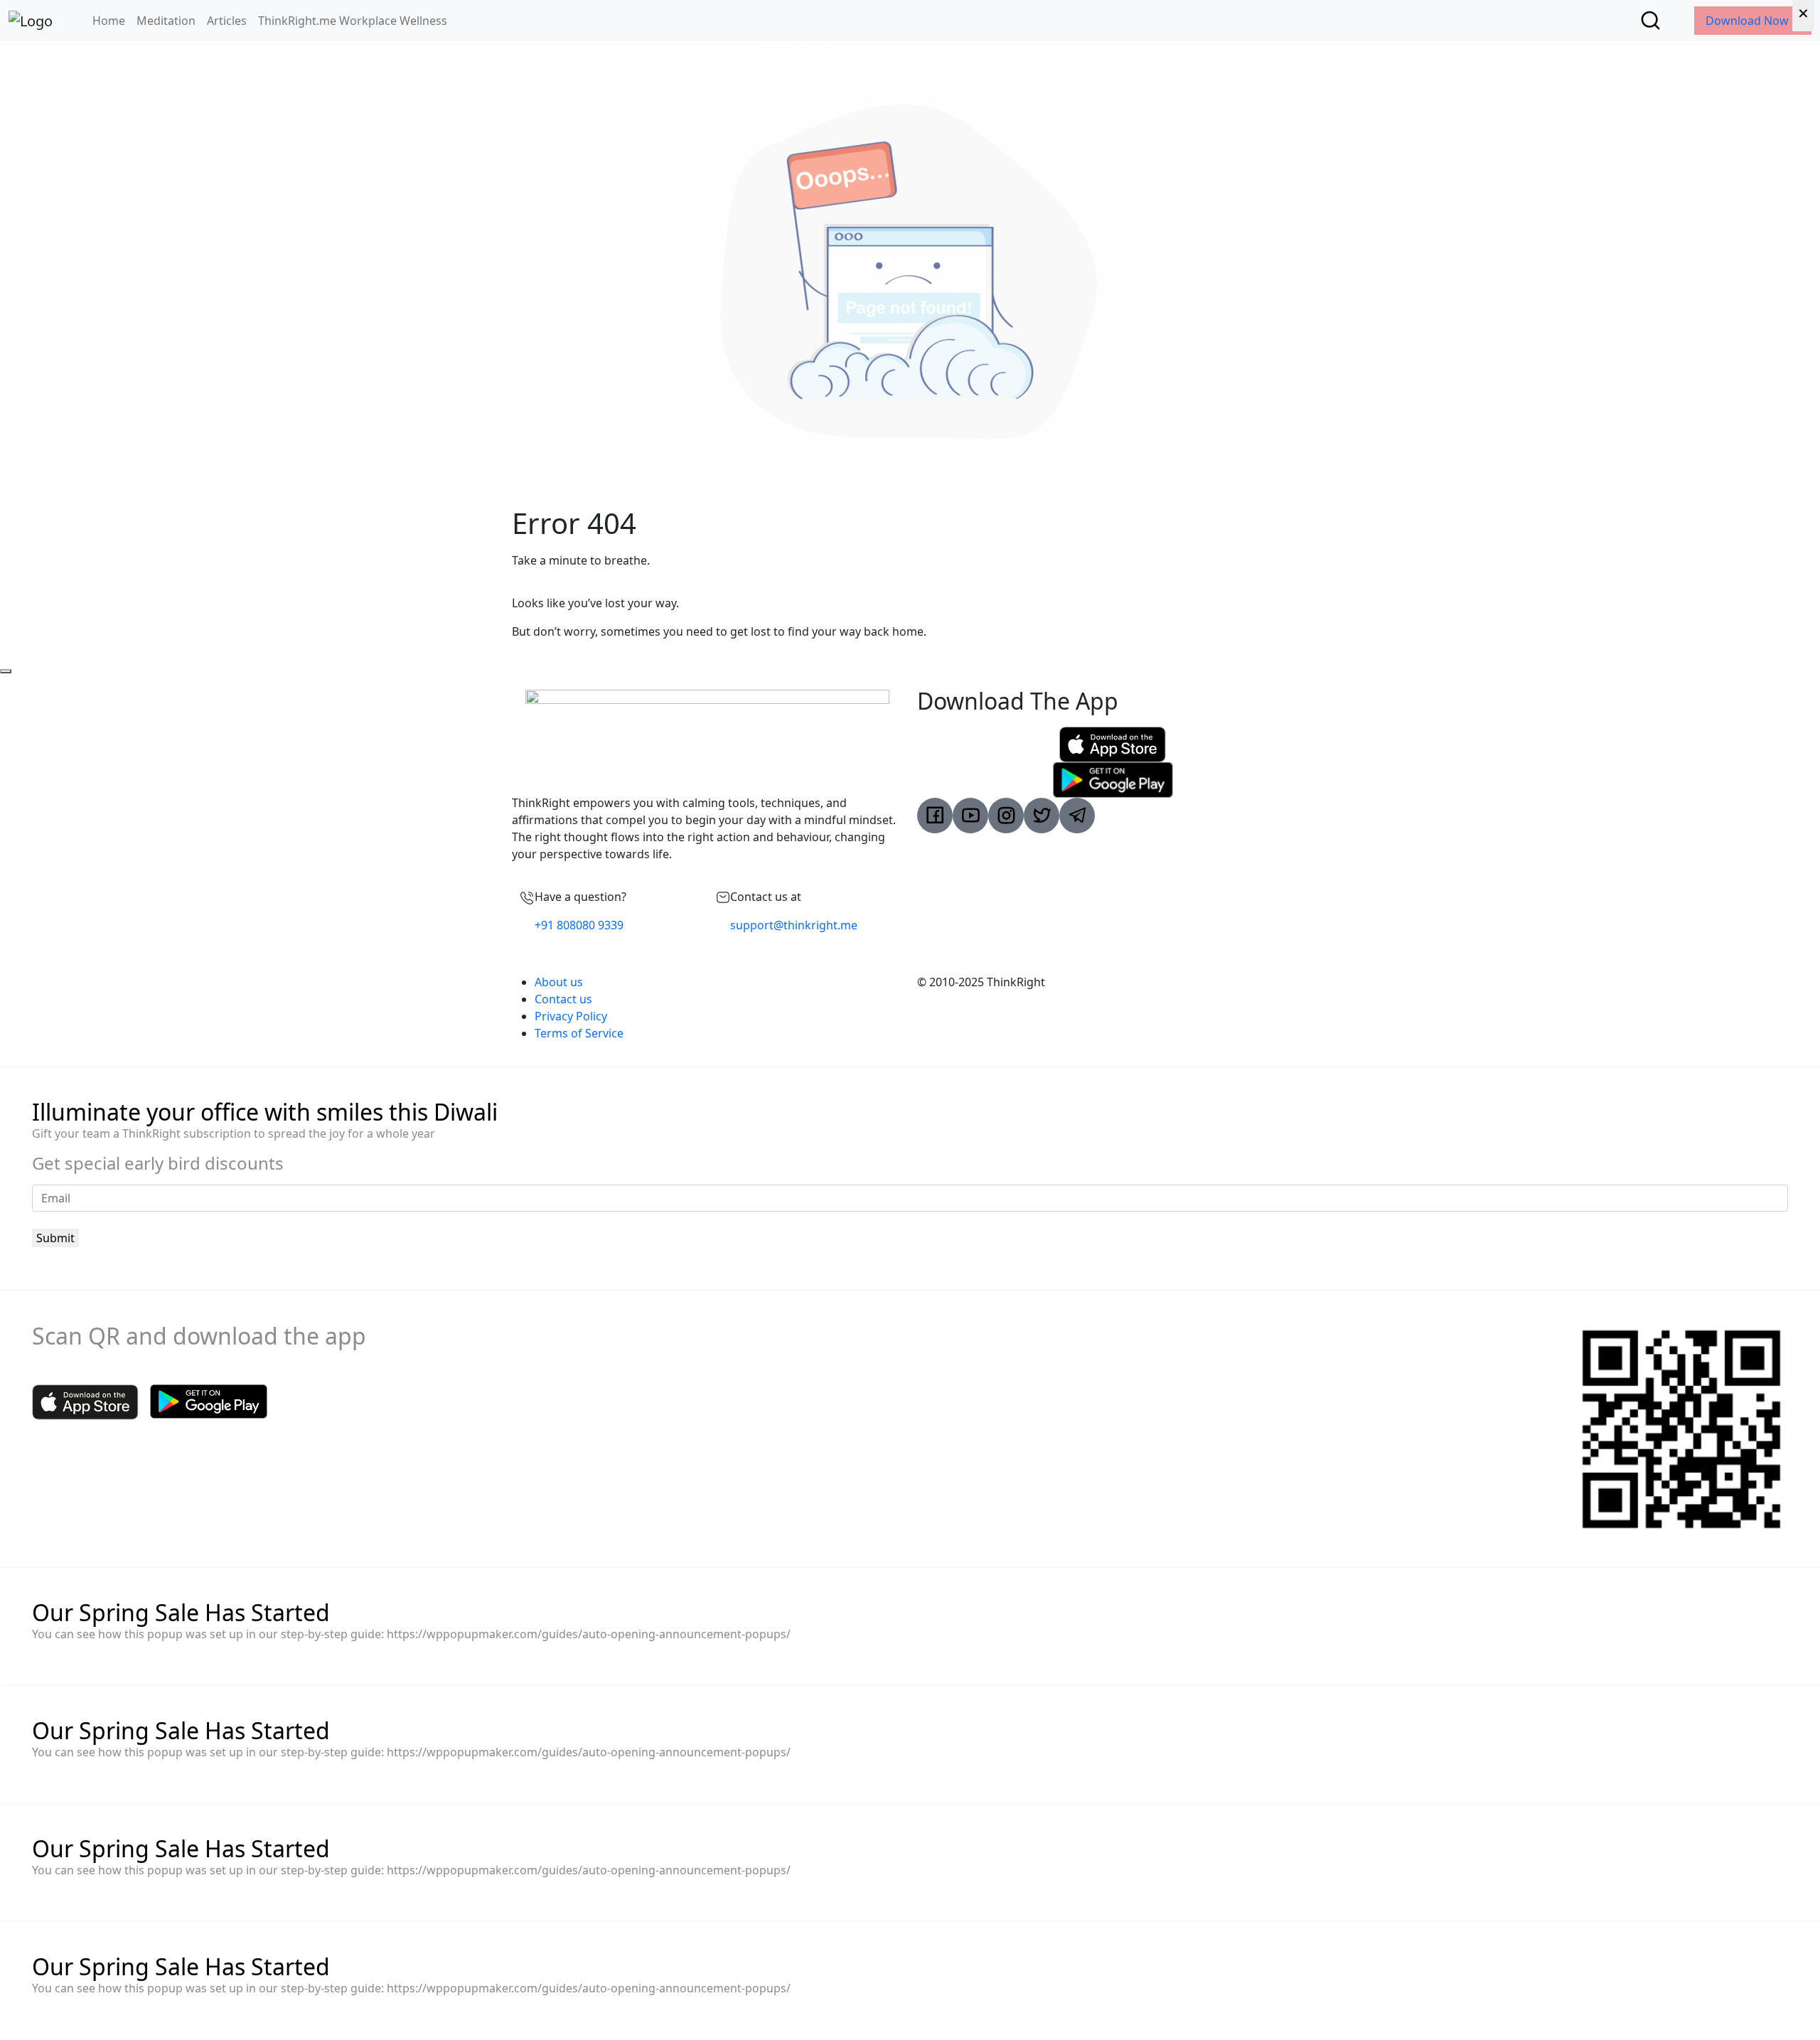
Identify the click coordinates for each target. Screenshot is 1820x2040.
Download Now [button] (1749, 21)
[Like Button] (6, 671)
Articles (227, 21)
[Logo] (31, 21)
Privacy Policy (571, 1016)
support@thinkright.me (794, 925)
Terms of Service (579, 1033)
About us (559, 982)
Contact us (563, 999)
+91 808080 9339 (579, 925)
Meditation (166, 21)
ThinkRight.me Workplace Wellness (353, 21)
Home (109, 21)
